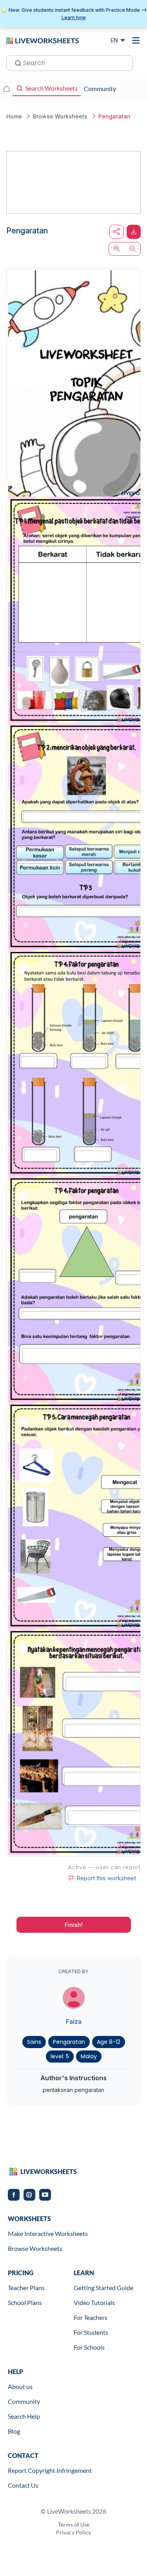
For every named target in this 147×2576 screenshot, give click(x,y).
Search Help (24, 2416)
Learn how (74, 17)
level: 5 (60, 2056)
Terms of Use (74, 2524)
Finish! (74, 1925)
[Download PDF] (134, 232)
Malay (89, 2056)
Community (24, 2401)
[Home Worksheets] (6, 89)
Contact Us (23, 2485)
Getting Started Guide (103, 2288)
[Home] (43, 40)
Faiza (74, 2021)
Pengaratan (69, 2042)
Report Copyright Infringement (50, 2470)
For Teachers (91, 2317)
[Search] (16, 62)
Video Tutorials (94, 2302)
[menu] (136, 40)
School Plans (25, 2302)
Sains (34, 2042)
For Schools (89, 2347)
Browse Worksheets (35, 2248)
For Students (91, 2332)
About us (20, 2386)
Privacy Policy (73, 2532)
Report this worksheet (106, 1878)
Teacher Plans (26, 2288)
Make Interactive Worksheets (48, 2233)
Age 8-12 (109, 2042)
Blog (14, 2431)
